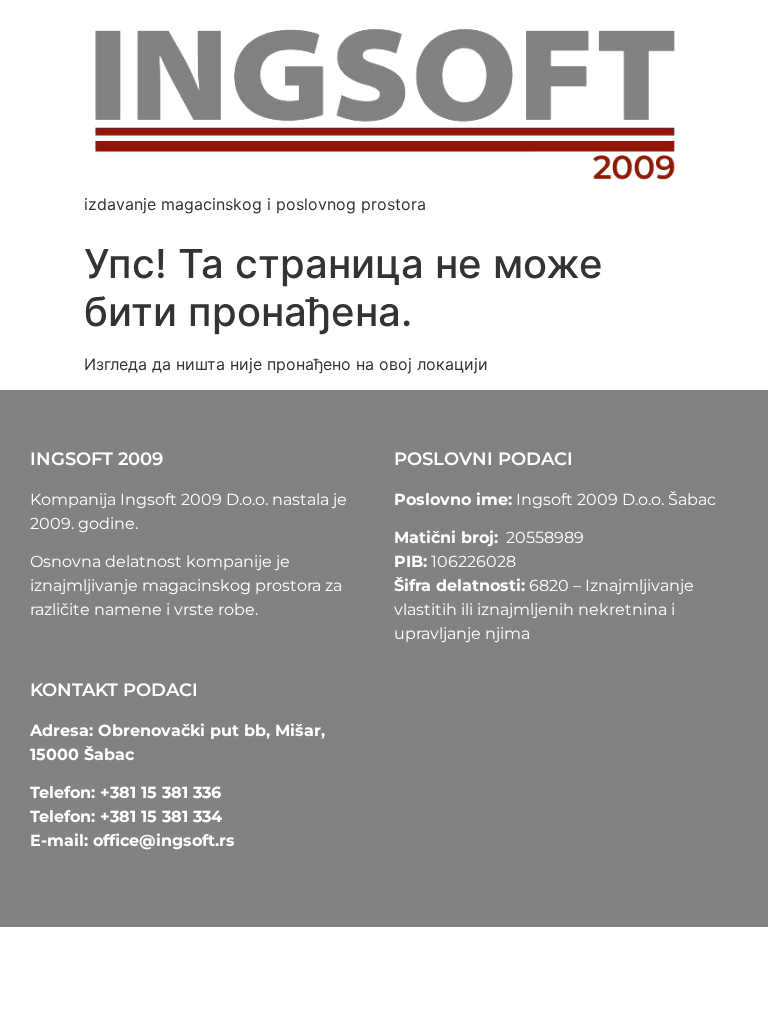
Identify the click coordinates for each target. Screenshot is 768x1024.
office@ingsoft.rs (164, 840)
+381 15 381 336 (160, 792)
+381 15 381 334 (161, 816)
